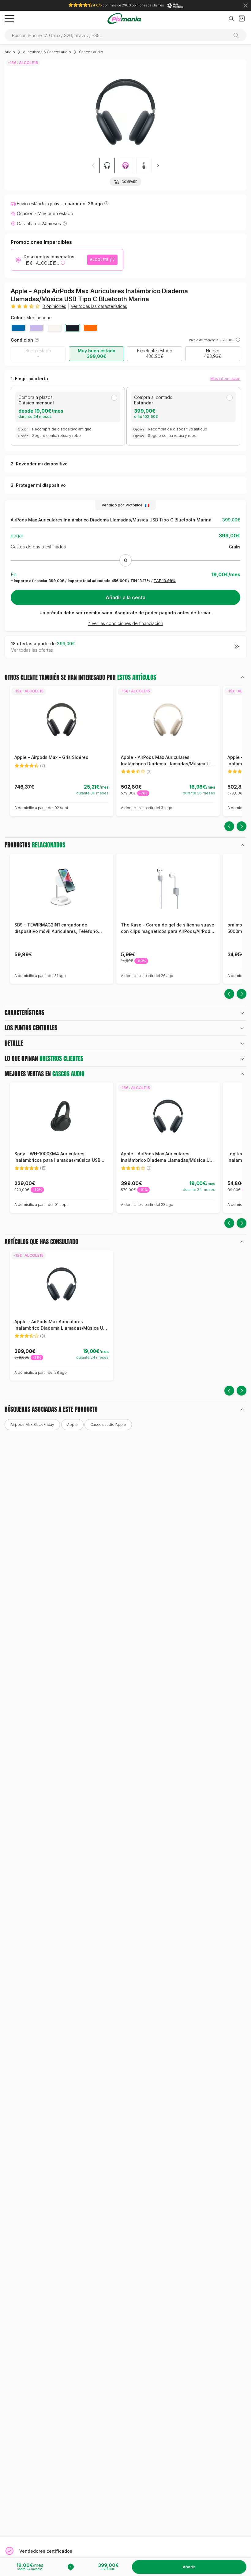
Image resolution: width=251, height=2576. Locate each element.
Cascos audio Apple (108, 1424)
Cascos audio (91, 52)
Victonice (134, 505)
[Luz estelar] (54, 328)
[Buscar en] (238, 35)
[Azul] (18, 328)
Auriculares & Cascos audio (47, 52)
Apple (72, 1424)
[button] (158, 165)
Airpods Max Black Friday (32, 1424)
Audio (10, 52)
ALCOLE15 (99, 260)
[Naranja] (90, 328)
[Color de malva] (36, 328)
